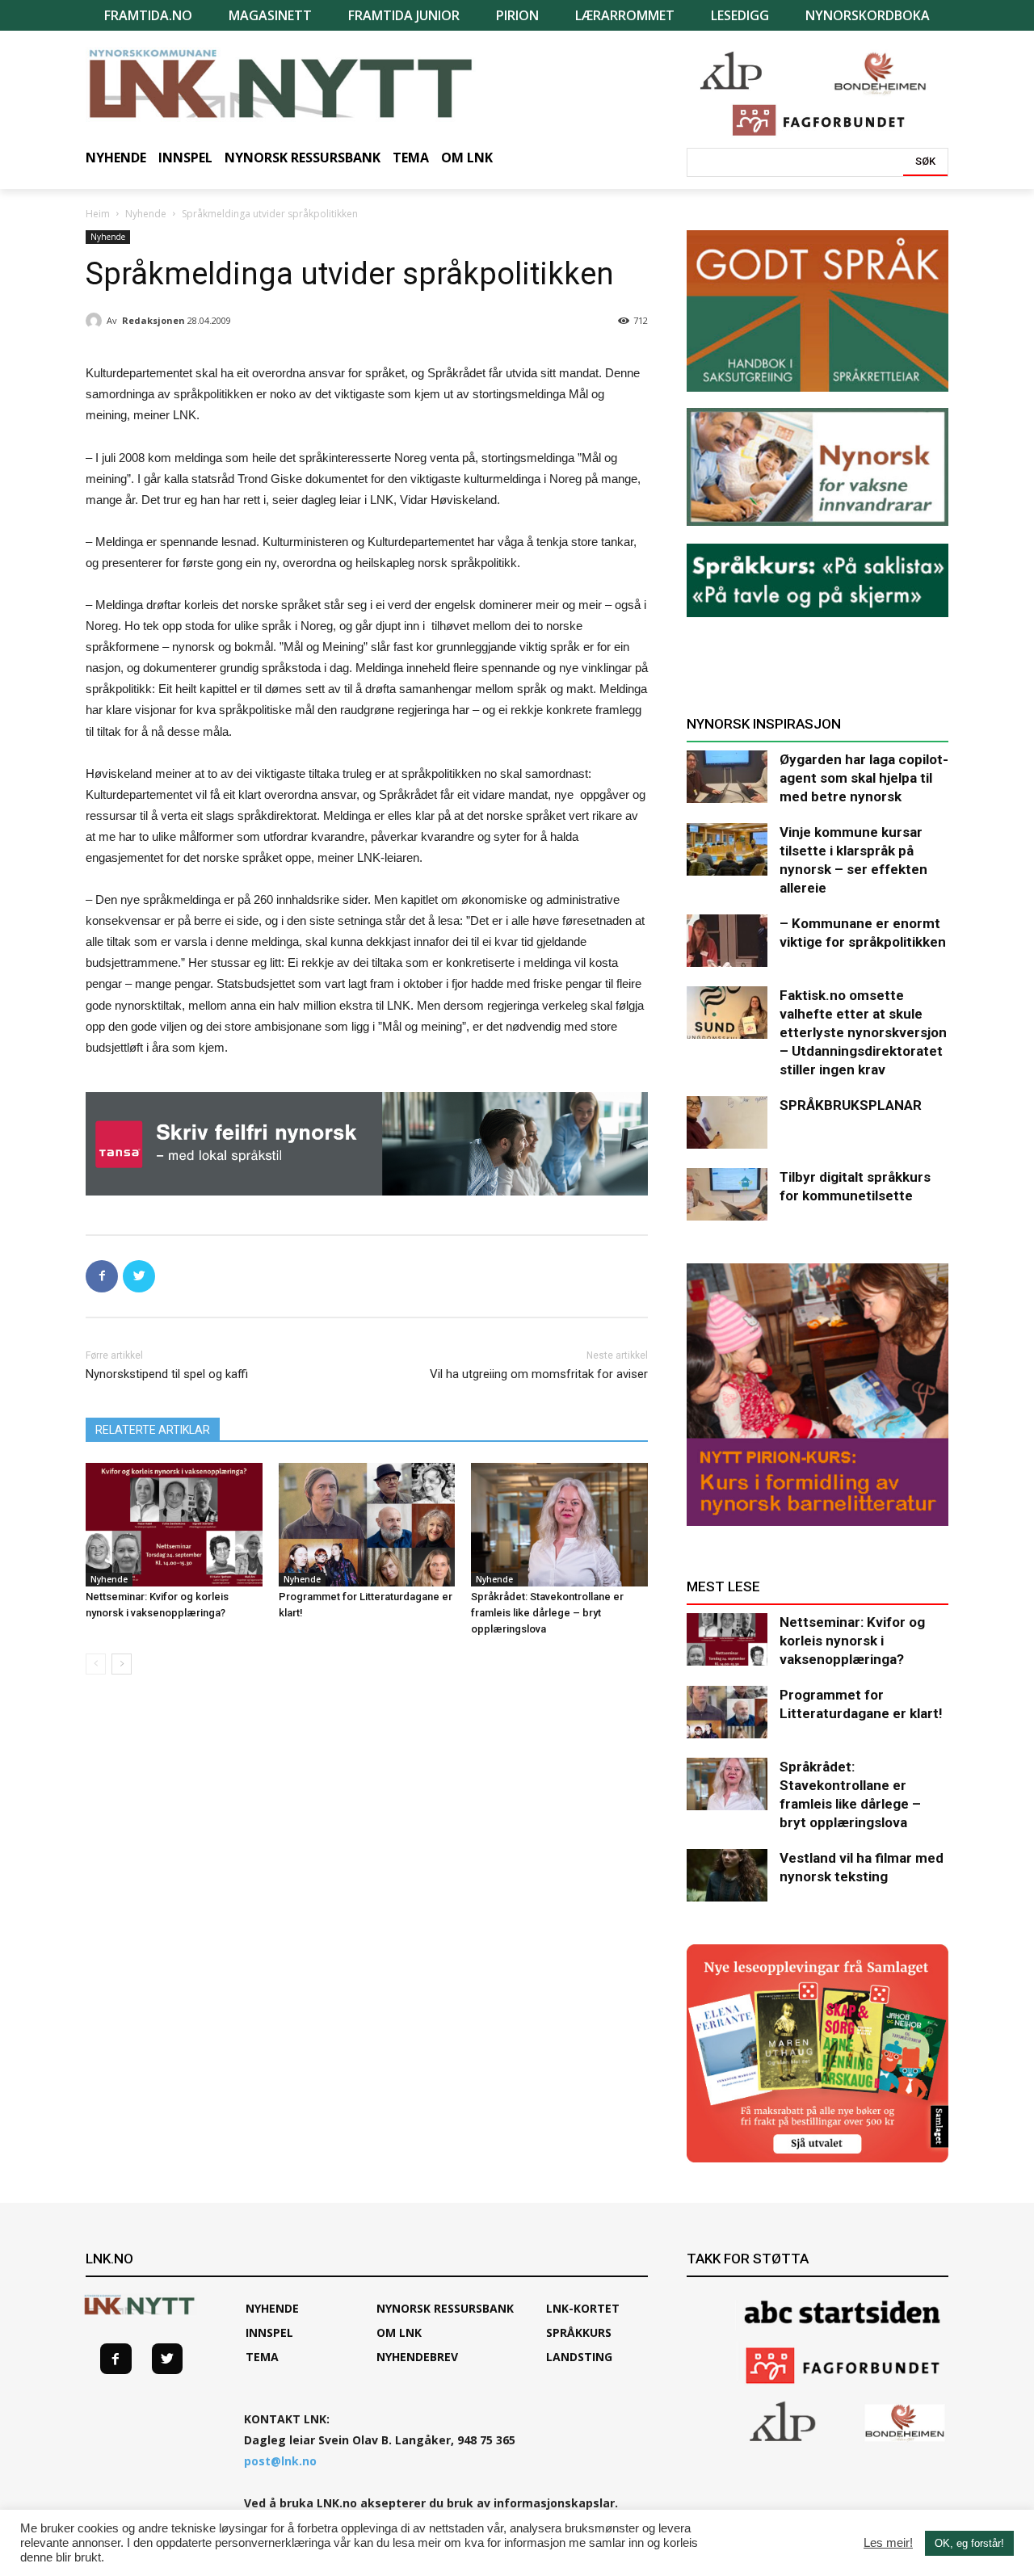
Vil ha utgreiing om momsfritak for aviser (539, 1374)
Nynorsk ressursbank (445, 2308)
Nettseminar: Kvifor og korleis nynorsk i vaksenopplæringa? (852, 1641)
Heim (98, 214)
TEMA (262, 2357)
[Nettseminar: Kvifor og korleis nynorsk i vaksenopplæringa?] (174, 1525)
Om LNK (399, 2332)
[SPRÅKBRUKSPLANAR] (727, 1122)
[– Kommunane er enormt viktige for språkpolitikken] (727, 941)
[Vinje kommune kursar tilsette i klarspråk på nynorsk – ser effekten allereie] (727, 849)
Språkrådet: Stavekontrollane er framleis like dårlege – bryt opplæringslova (547, 1613)
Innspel (269, 2332)
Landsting (579, 2357)
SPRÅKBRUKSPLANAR (851, 1105)
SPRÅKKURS (579, 2332)
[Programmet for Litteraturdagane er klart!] (367, 1525)
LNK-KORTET (583, 2308)
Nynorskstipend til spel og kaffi (167, 1374)
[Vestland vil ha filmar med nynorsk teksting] (727, 1875)
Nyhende (146, 214)
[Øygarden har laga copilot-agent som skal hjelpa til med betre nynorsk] (727, 777)
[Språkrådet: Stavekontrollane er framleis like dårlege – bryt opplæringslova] (559, 1525)
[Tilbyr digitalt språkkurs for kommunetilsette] (727, 1194)
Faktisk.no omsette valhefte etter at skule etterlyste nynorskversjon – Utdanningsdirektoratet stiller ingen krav (863, 1032)
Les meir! (888, 2543)
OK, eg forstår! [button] (969, 2543)
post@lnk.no (280, 2461)
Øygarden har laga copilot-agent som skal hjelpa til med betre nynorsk (864, 778)
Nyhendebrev (417, 2357)
